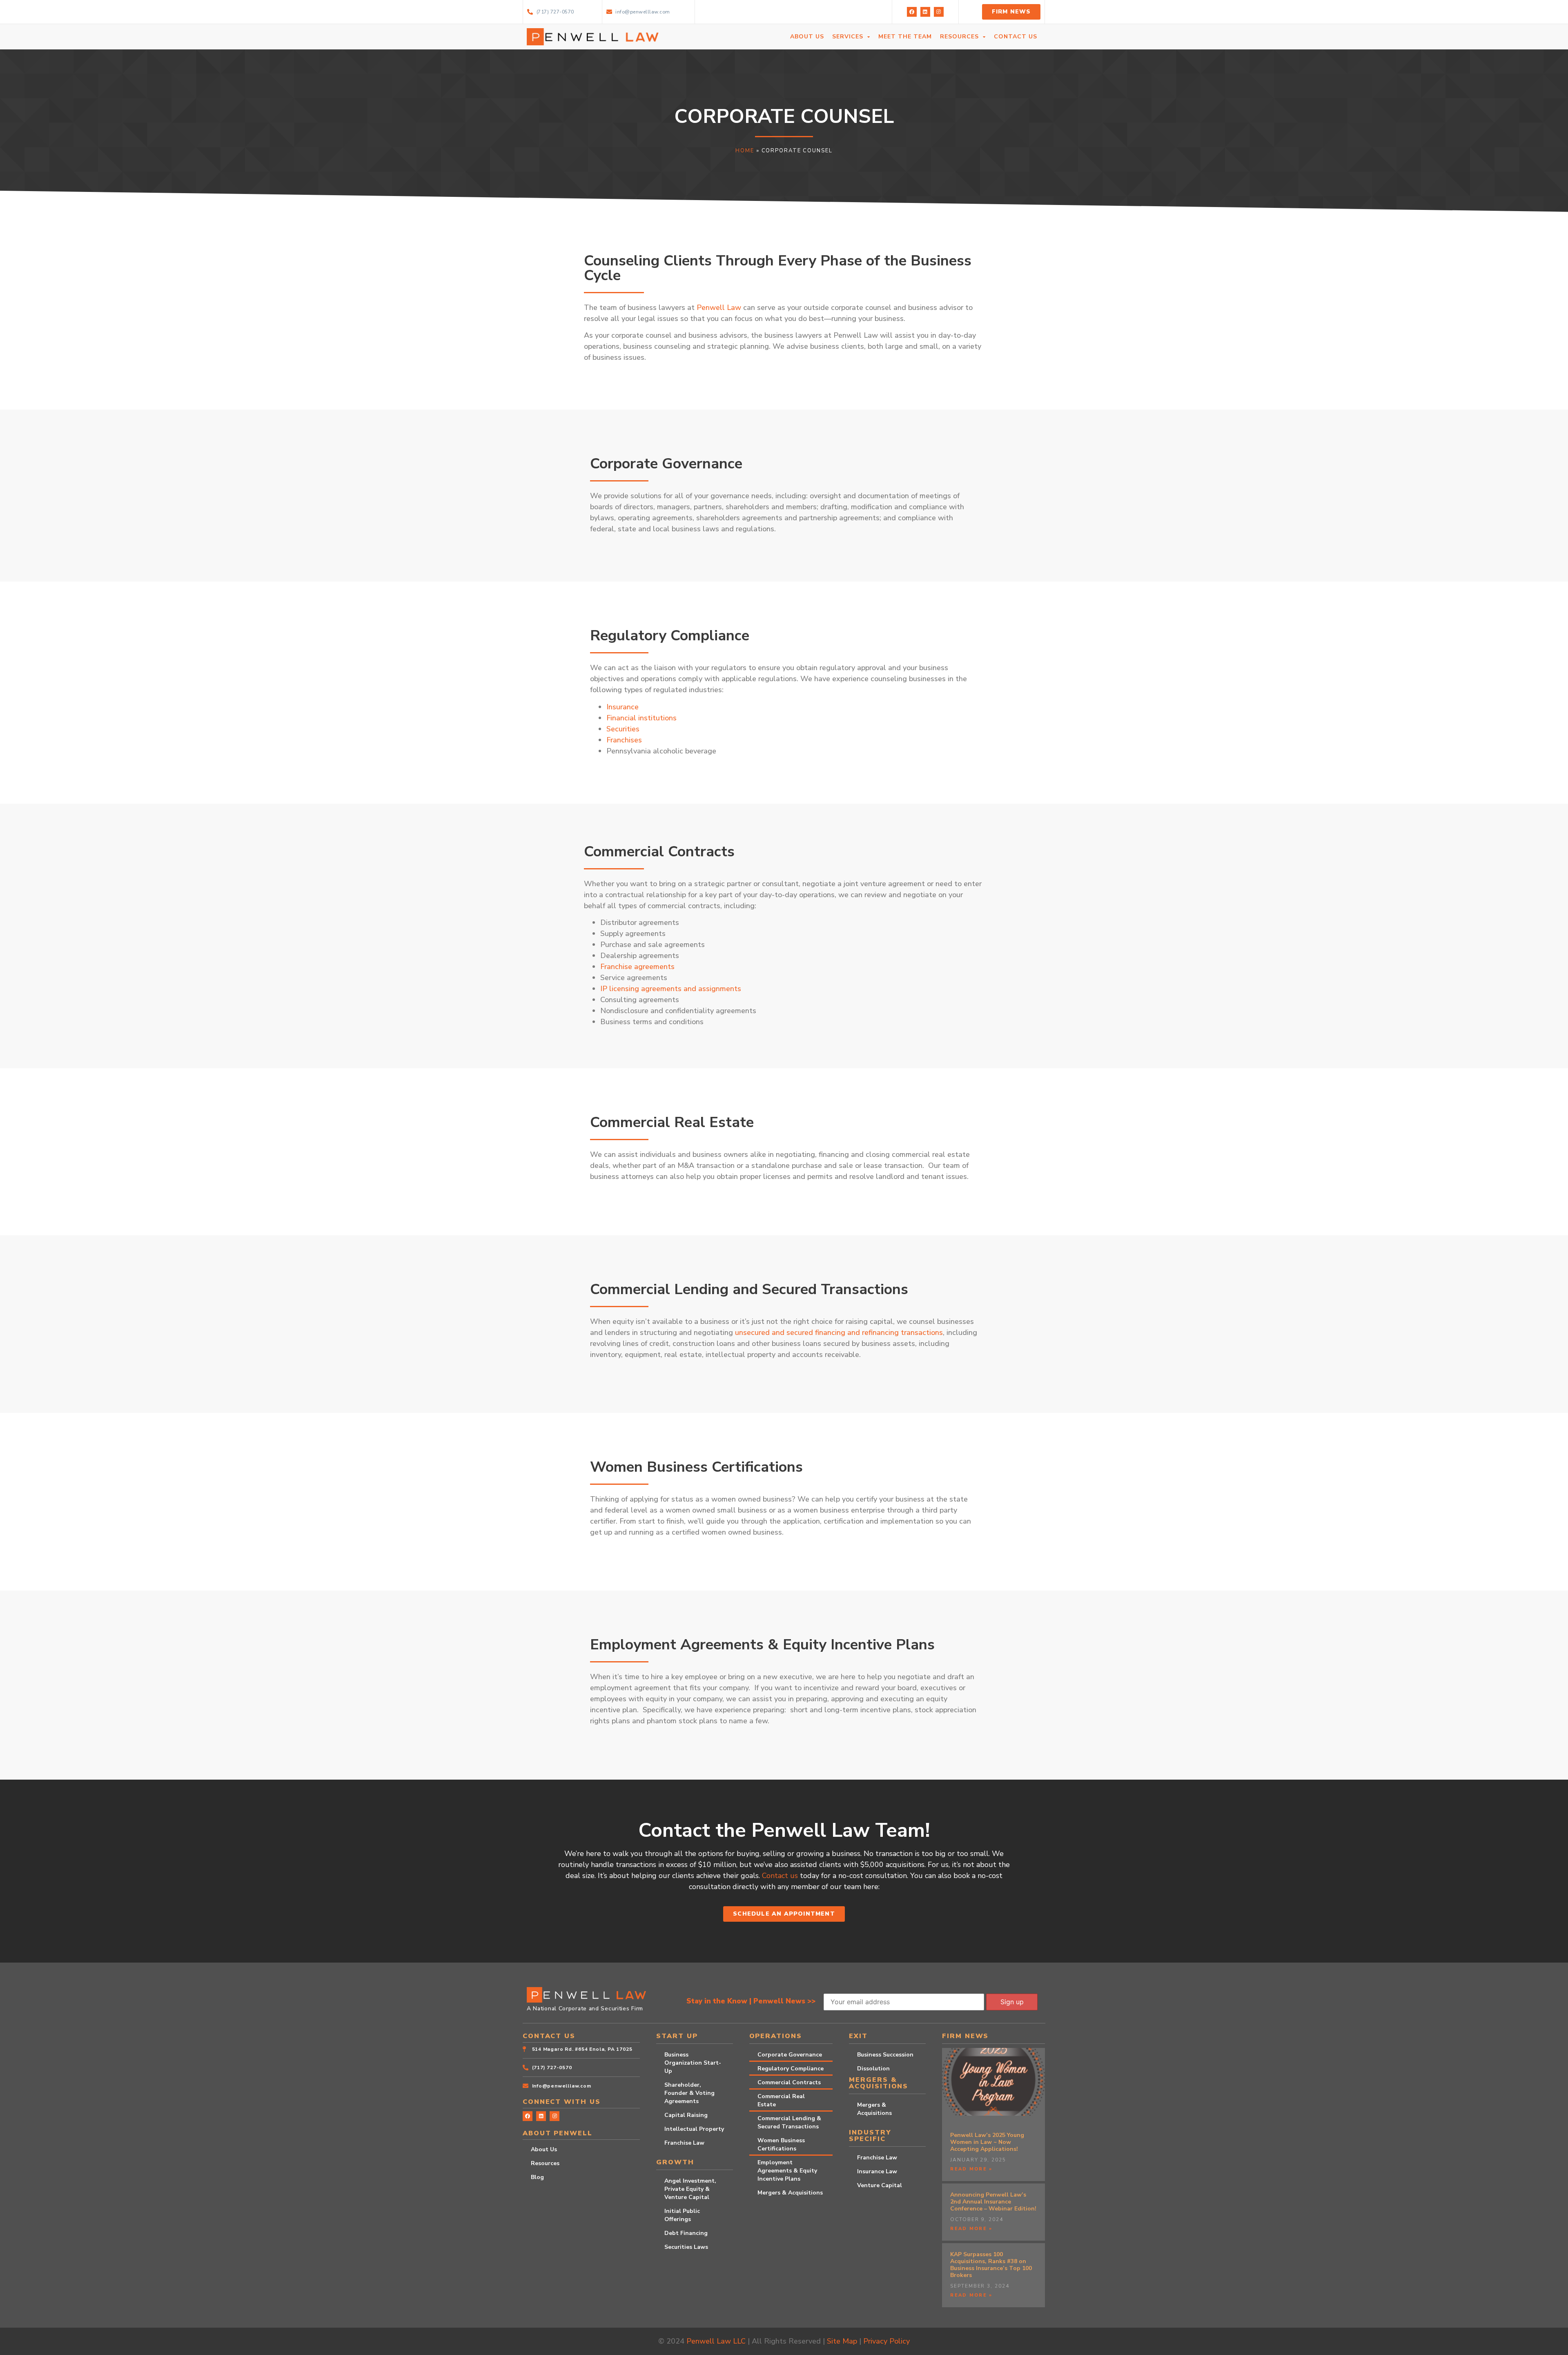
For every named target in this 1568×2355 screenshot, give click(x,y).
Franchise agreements (637, 967)
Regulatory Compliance (791, 2069)
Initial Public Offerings (682, 2215)
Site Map (842, 2341)
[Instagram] (939, 12)
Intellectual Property (694, 2129)
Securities (623, 729)
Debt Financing (686, 2233)
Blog (537, 2177)
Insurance (623, 707)
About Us (544, 2149)
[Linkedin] (925, 12)
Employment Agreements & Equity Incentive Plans (787, 2171)
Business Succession (885, 2055)
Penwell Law (719, 307)
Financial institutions (641, 718)
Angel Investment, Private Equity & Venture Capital (690, 2189)
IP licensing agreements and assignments (671, 989)
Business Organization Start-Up (693, 2063)
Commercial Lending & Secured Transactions (789, 2122)
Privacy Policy (886, 2341)
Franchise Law (684, 2143)
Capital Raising (686, 2115)
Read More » (971, 2169)
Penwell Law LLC (716, 2341)
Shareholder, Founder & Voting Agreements (689, 2093)
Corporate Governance (790, 2055)
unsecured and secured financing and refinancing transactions (839, 1332)
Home (745, 151)
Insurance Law (877, 2171)
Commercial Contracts (789, 2082)
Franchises (624, 740)
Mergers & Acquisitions (790, 2193)
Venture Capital (880, 2185)
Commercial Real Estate (781, 2100)
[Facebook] (912, 12)
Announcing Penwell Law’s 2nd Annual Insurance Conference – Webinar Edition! (993, 2202)
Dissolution (873, 2069)
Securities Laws (686, 2247)
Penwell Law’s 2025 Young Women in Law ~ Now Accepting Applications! (987, 2142)
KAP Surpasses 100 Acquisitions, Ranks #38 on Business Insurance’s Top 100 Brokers (991, 2265)
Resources (545, 2163)
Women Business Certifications (781, 2144)
